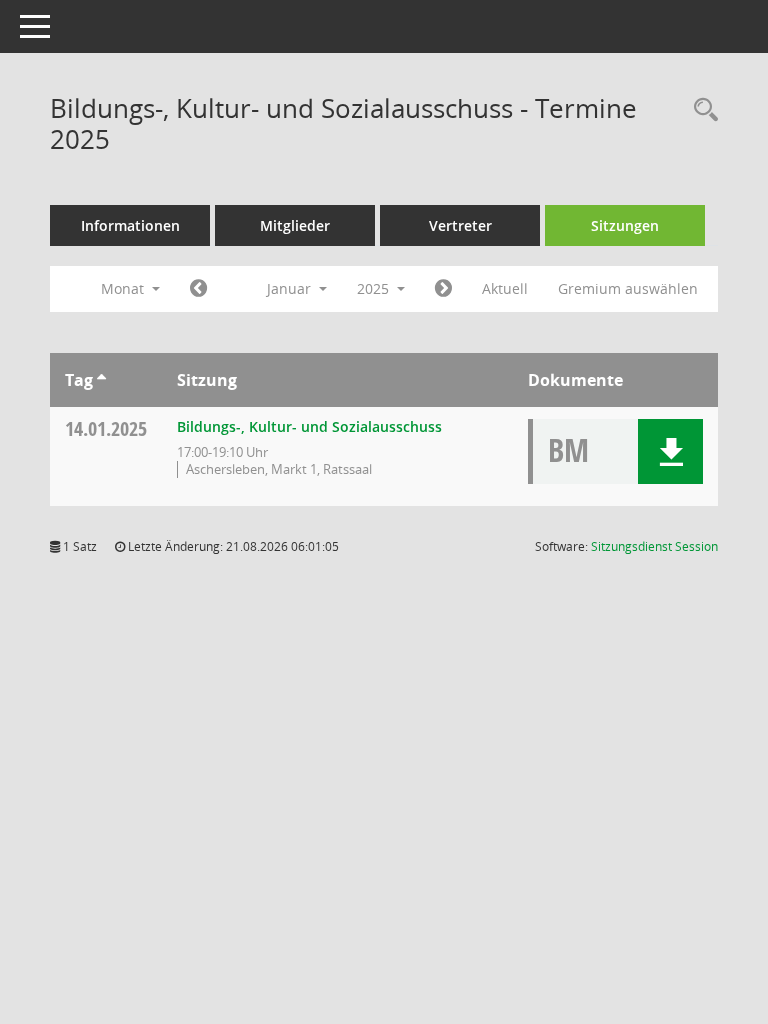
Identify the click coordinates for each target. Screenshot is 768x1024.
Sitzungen (625, 225)
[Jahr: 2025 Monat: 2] (443, 289)
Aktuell (505, 288)
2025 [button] (375, 288)
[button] (670, 451)
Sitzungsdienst (654, 546)
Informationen (130, 225)
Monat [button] (124, 288)
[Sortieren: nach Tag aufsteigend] (101, 380)
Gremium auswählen (628, 288)
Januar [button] (291, 288)
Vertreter (460, 225)
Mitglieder (295, 225)
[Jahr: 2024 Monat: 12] (198, 289)
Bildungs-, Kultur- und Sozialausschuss (309, 426)
